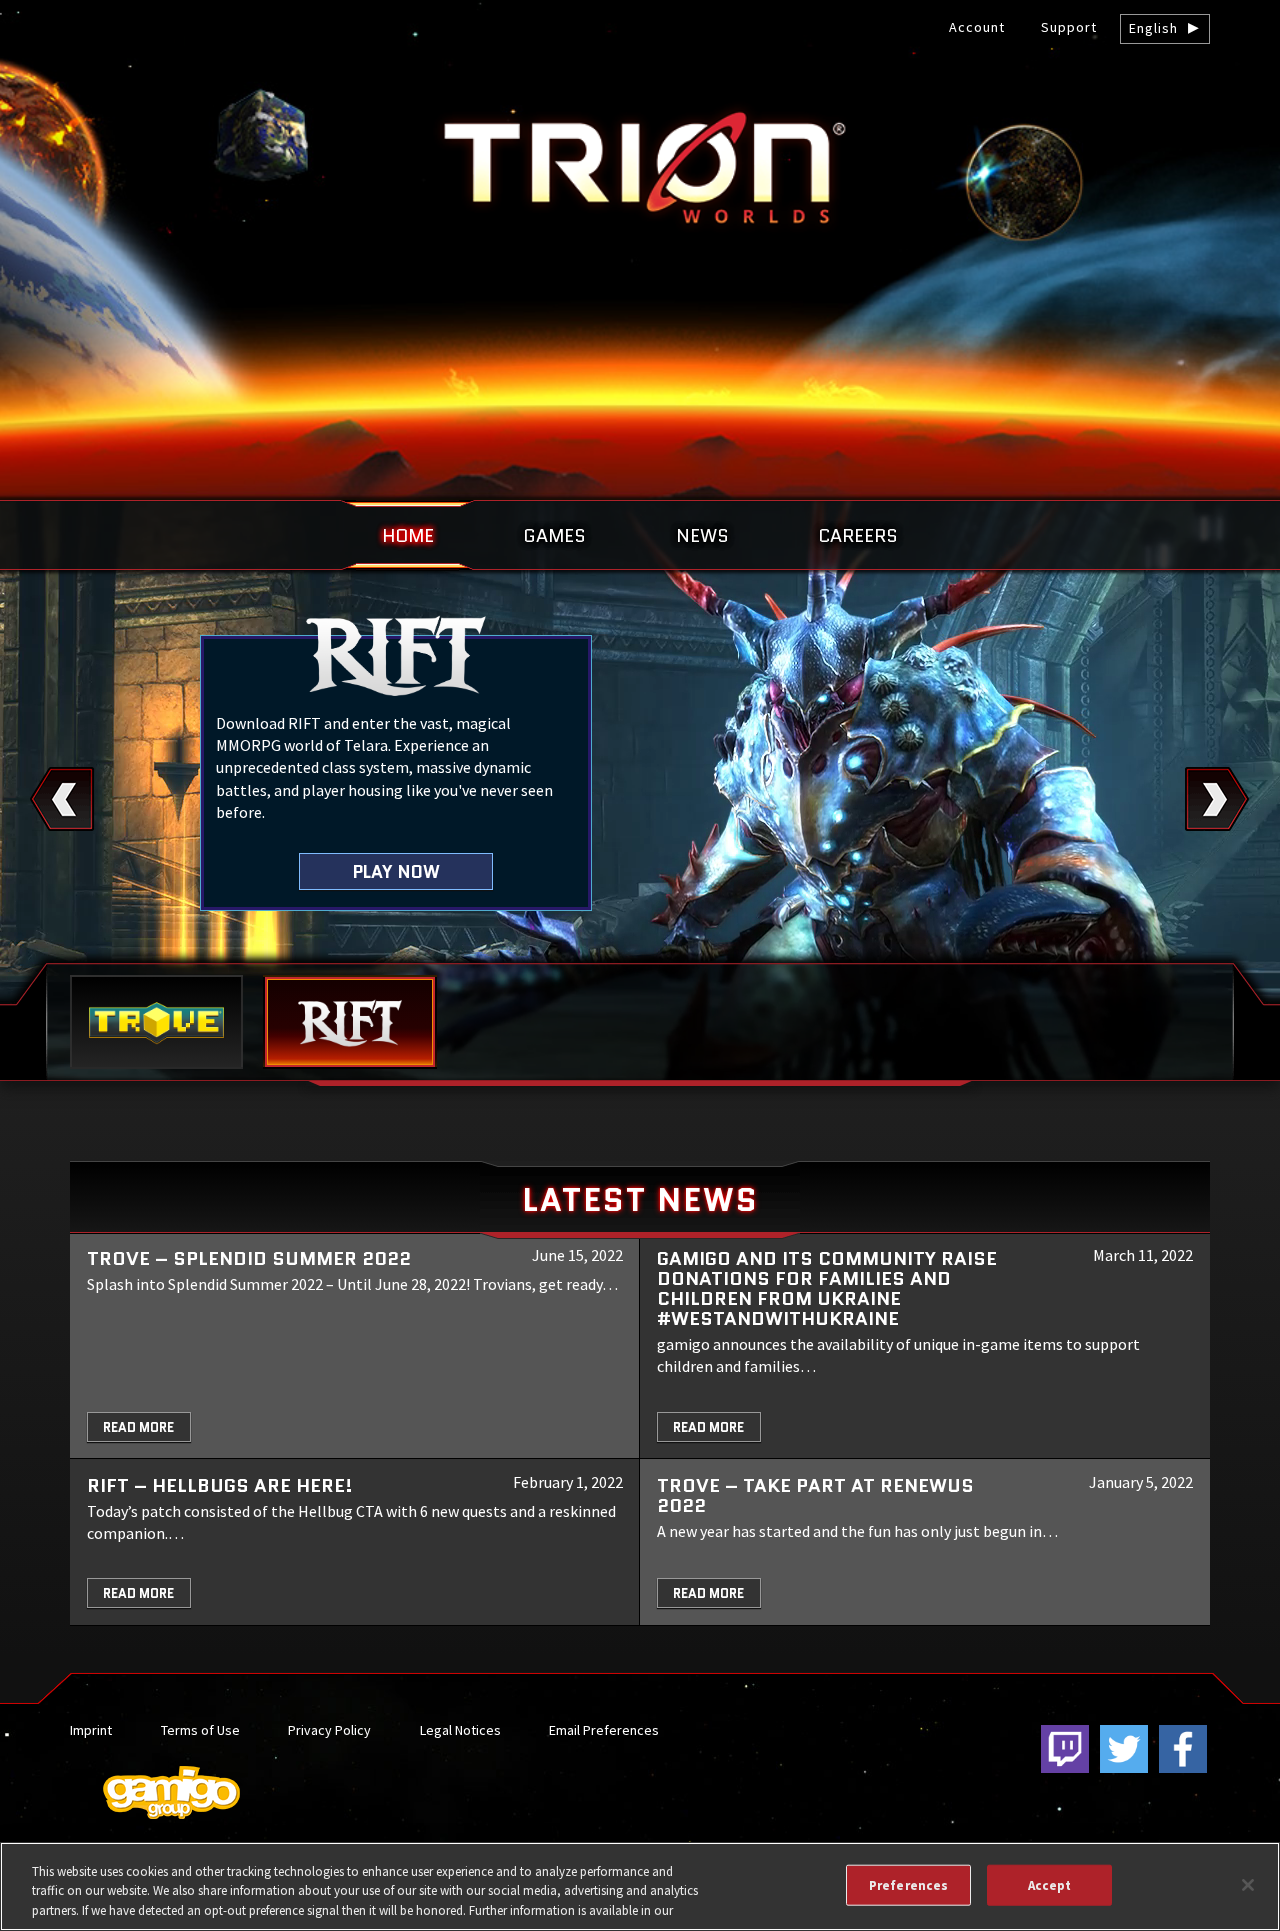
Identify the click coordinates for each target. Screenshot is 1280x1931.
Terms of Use (200, 1730)
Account (977, 27)
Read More (138, 1427)
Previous (62, 799)
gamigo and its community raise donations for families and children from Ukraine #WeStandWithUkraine (827, 1288)
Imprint (91, 1730)
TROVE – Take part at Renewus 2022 (815, 1495)
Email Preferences (604, 1730)
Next (1217, 799)
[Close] (1248, 1885)
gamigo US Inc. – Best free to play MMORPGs (640, 166)
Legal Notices (460, 1730)
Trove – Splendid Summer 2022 (249, 1258)
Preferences (908, 1884)
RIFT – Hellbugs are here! (220, 1485)
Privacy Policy (329, 1730)
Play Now (396, 871)
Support (1069, 27)
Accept (1050, 1884)
